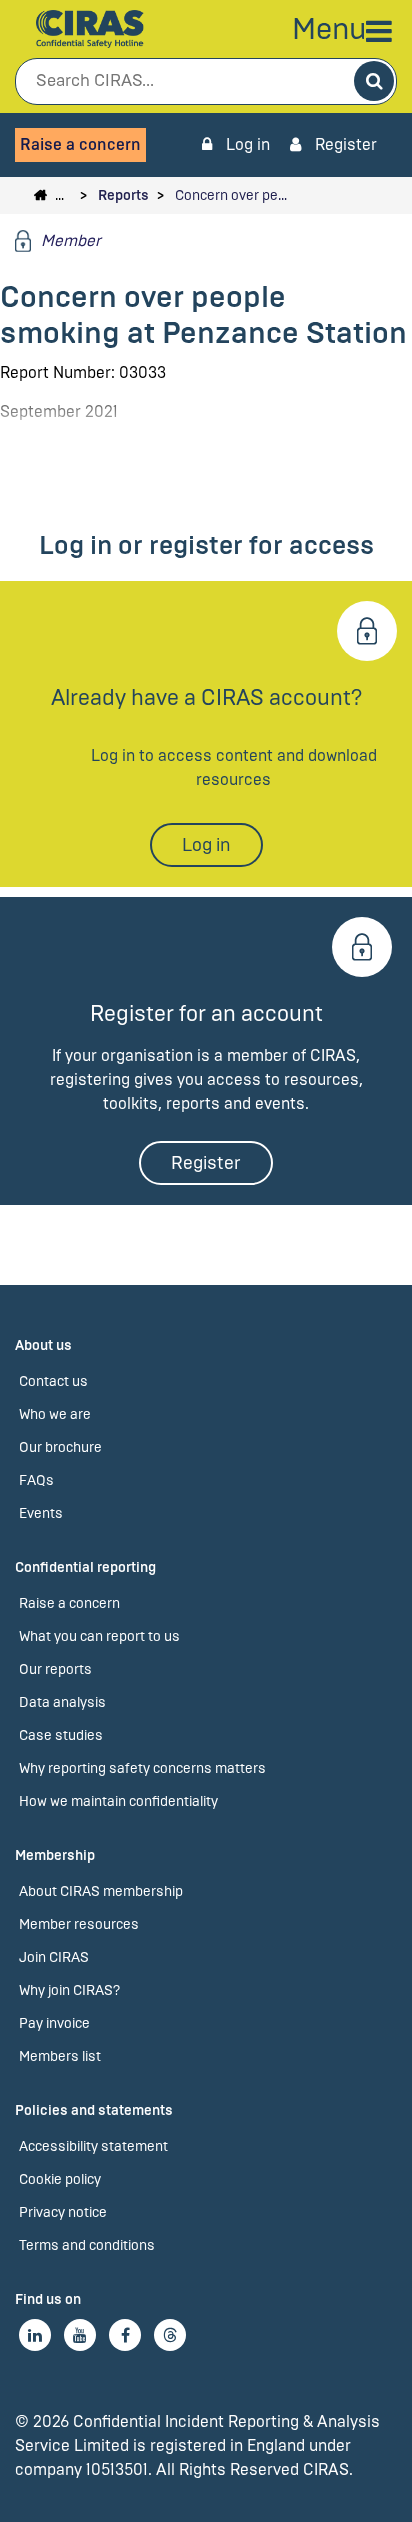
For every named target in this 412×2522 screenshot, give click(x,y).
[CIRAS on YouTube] (80, 2335)
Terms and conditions (87, 2245)
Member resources (79, 1924)
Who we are (55, 1414)
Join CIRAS (54, 1957)
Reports (123, 195)
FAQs (36, 1480)
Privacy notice (63, 2212)
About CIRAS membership (101, 1891)
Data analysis (62, 1702)
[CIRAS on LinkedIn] (35, 2335)
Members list (60, 2056)
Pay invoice (54, 2023)
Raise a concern (80, 144)
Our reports (55, 1669)
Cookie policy (60, 2179)
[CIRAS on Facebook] (125, 2335)
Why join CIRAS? (69, 1990)
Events (41, 1513)
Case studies (61, 1735)
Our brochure (60, 1447)
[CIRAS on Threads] (170, 2335)
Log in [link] (246, 144)
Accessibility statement (93, 2146)
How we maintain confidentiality (118, 1801)
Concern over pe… (231, 195)
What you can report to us (99, 1636)
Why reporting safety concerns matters (142, 1768)
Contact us (53, 1381)
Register (344, 144)
